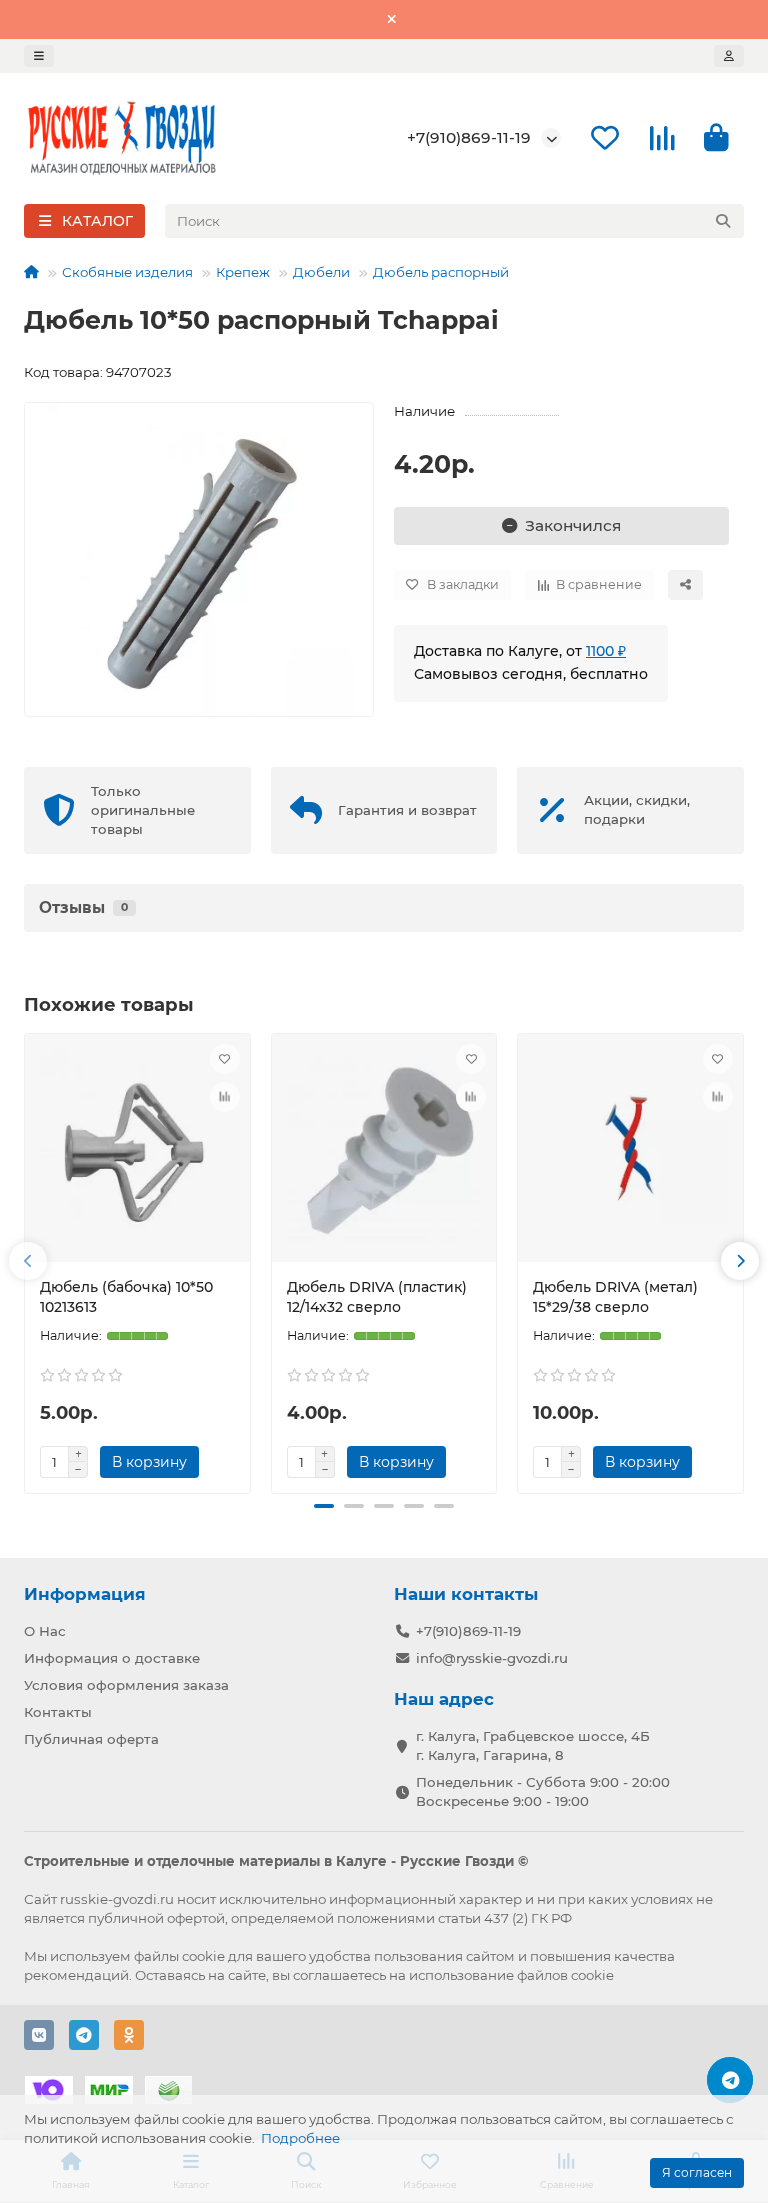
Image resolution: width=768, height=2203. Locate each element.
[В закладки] (225, 1059)
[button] (28, 1261)
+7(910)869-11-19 (469, 137)
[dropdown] (39, 56)
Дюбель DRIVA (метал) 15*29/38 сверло (615, 1297)
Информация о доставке (112, 1658)
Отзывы (83, 907)
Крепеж (243, 272)
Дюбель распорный (441, 272)
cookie (203, 1956)
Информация (85, 1594)
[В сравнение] (225, 1097)
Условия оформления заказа (126, 1685)
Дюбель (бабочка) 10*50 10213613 (126, 1297)
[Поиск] (723, 221)
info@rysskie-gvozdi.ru (492, 1658)
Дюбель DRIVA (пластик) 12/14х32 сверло (377, 1297)
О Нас (45, 1631)
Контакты (58, 1712)
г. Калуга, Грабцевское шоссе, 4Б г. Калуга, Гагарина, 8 (533, 1745)
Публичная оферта (91, 1739)
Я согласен (697, 2172)
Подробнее (300, 2138)
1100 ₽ (606, 651)
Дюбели (321, 272)
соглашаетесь (339, 1975)
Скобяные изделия (127, 272)
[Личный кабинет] (729, 56)
